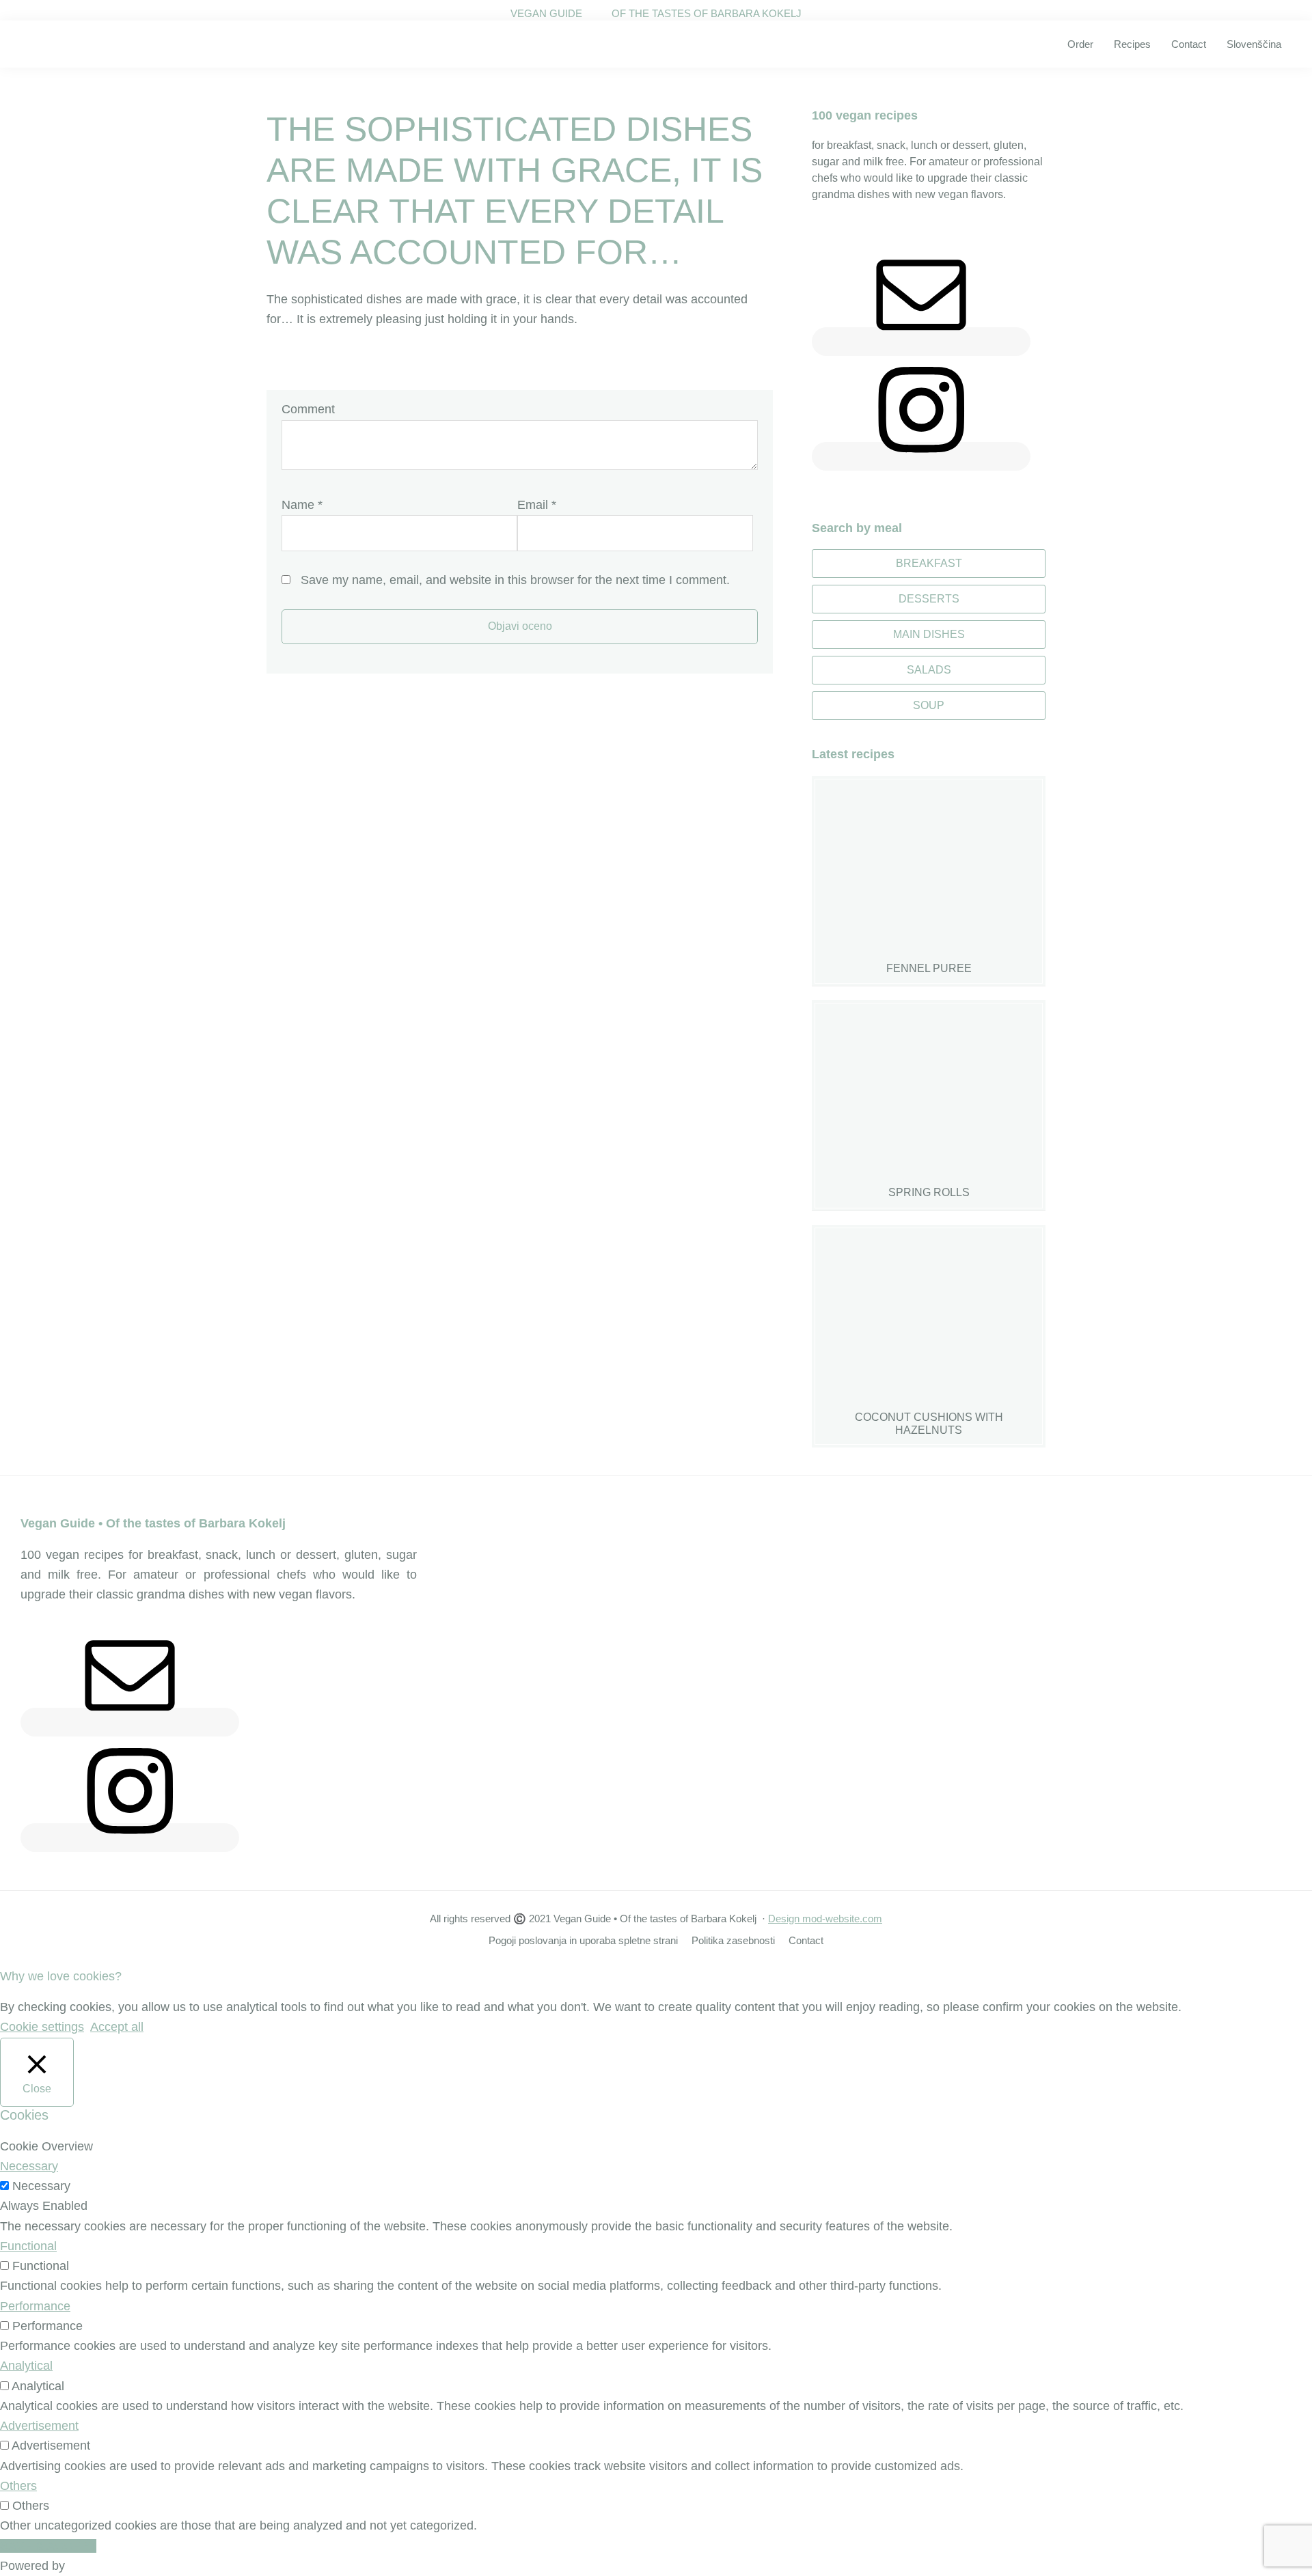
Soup (929, 705)
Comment (308, 409)
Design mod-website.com (825, 1919)
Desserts (929, 599)
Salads (929, 670)
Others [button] (18, 2486)
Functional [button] (28, 2246)
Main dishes (929, 634)
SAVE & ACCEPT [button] (48, 2546)
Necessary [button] (29, 2166)
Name (302, 505)
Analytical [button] (26, 2366)
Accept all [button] (117, 2027)
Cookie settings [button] (42, 2027)
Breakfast (929, 563)
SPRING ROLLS (929, 1192)
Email (537, 505)
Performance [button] (35, 2306)
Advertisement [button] (39, 2426)
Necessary (41, 2186)
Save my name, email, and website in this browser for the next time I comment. (515, 580)
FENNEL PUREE (929, 968)
